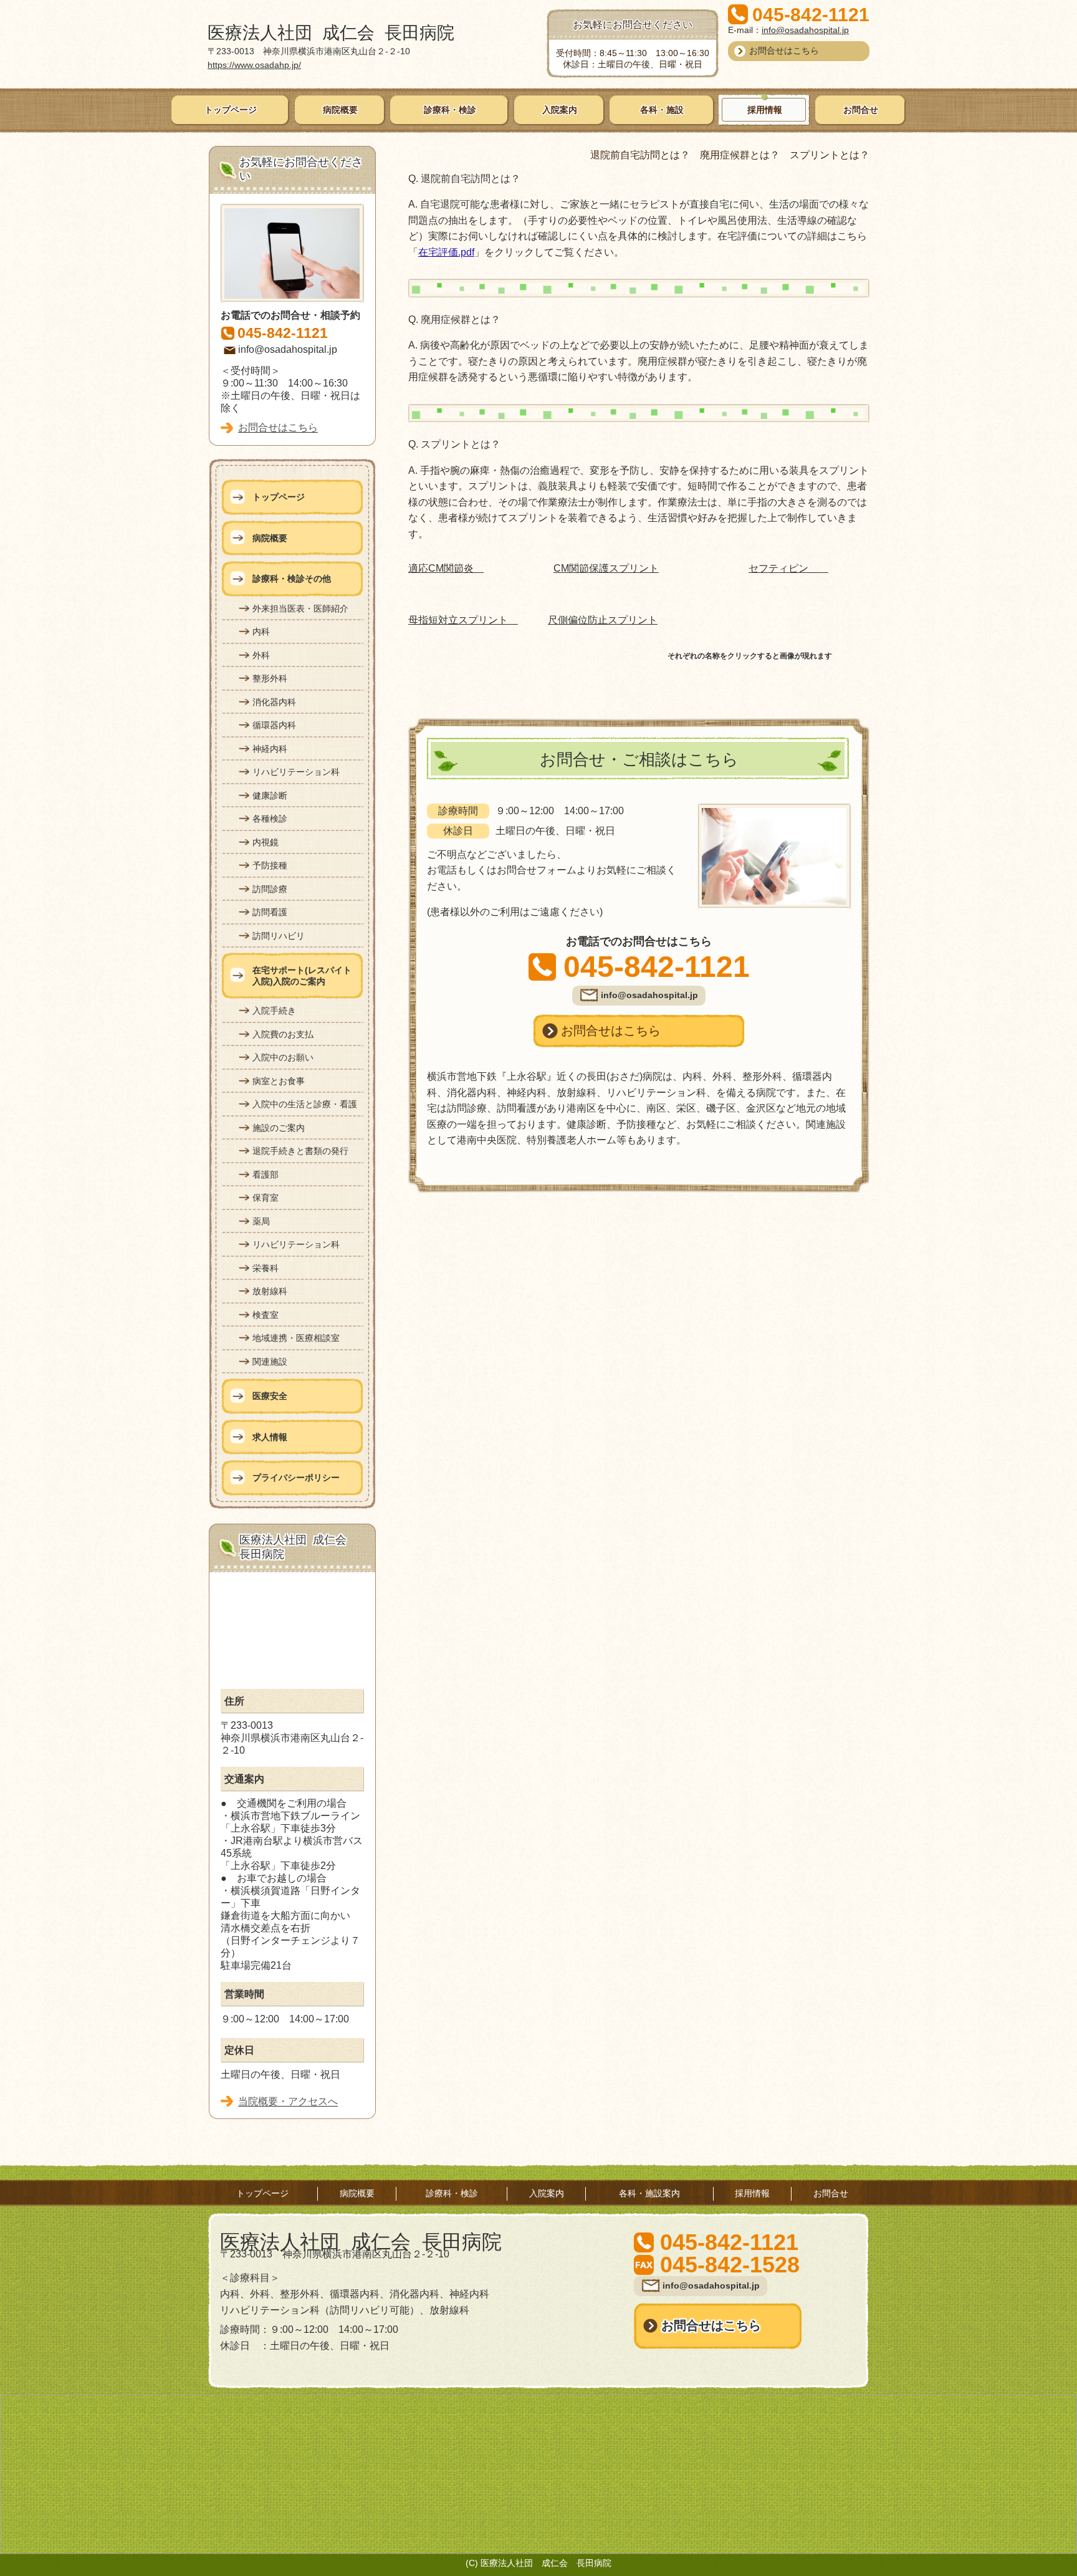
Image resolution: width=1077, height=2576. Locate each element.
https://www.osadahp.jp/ (254, 65)
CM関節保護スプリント (606, 568)
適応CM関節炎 (446, 568)
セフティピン (788, 568)
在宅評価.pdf (446, 252)
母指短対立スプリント (463, 620)
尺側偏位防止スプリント (603, 620)
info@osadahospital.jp (805, 30)
